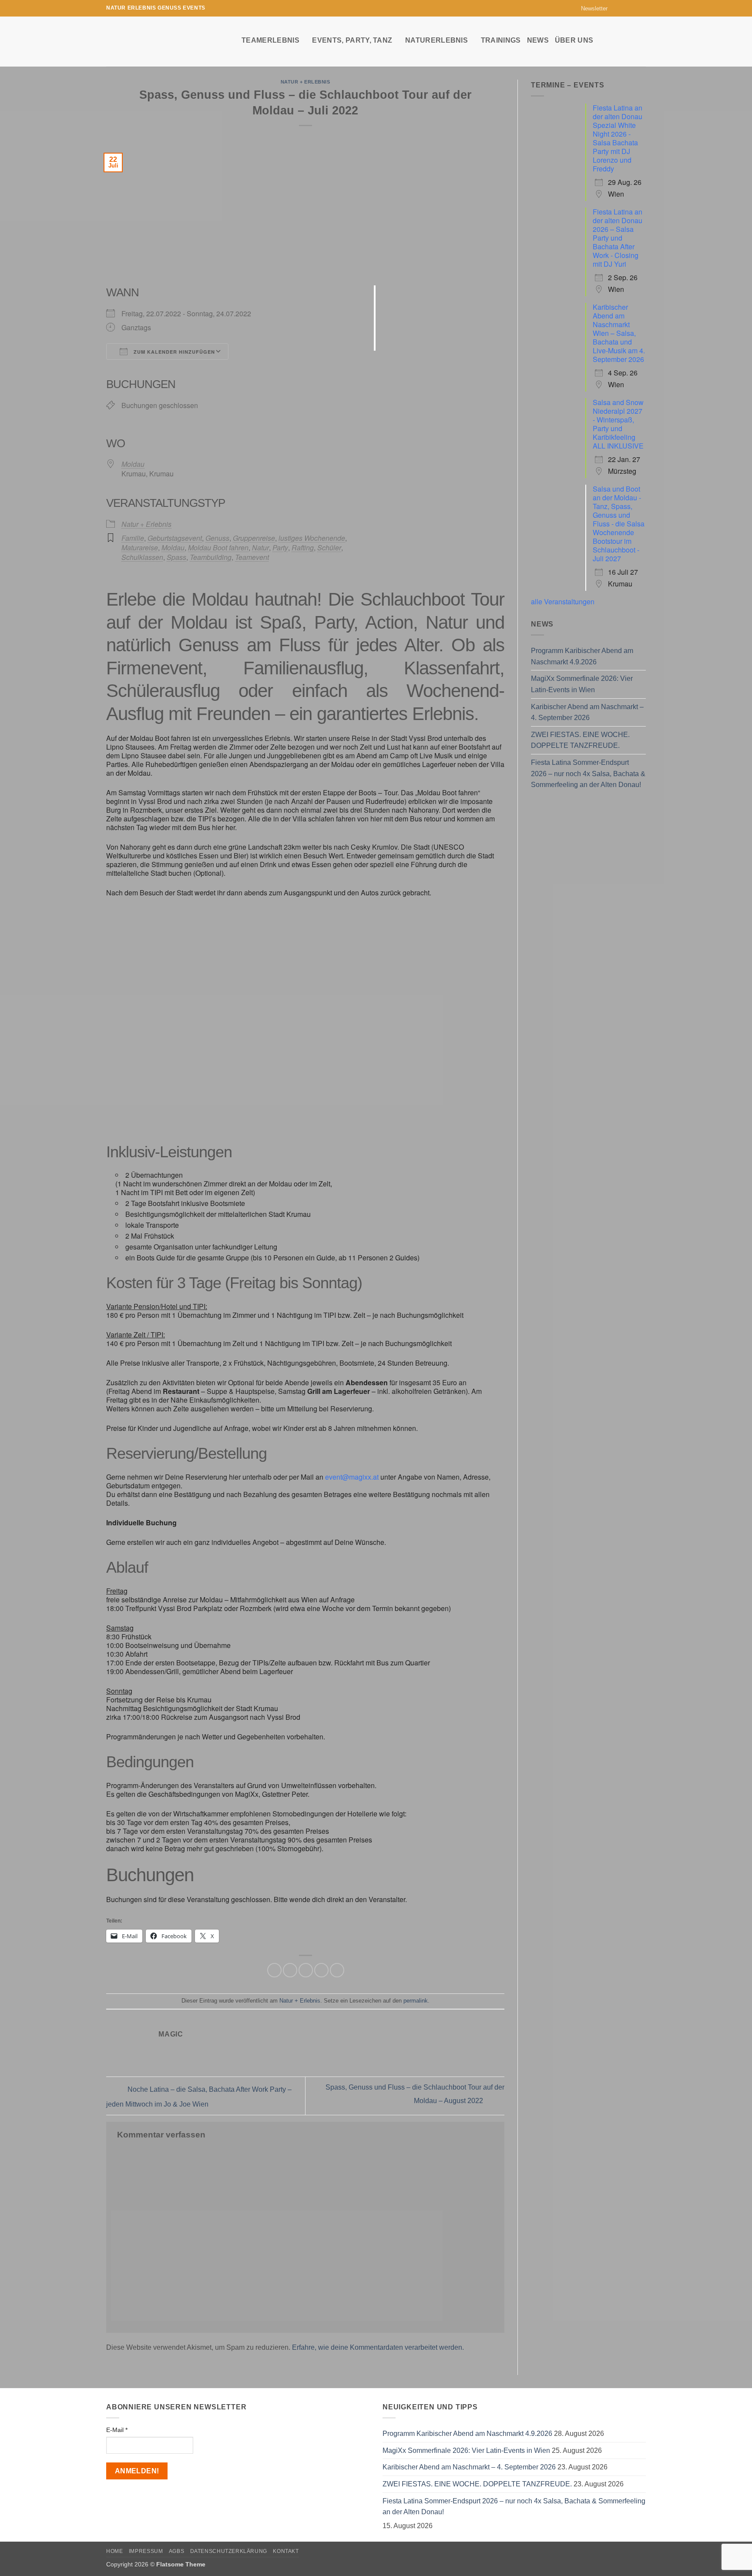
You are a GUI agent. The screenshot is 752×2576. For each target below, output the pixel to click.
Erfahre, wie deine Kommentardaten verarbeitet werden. (378, 2347)
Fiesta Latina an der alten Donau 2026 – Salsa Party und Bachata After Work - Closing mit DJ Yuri (618, 238)
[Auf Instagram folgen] (625, 8)
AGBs (176, 2551)
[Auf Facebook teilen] (274, 1970)
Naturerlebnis (436, 40)
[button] (590, 8)
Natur (260, 548)
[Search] (642, 40)
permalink (416, 2001)
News (538, 40)
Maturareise (140, 548)
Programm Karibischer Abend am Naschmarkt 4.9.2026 (582, 656)
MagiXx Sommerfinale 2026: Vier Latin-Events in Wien (582, 684)
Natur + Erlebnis (305, 82)
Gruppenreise (254, 538)
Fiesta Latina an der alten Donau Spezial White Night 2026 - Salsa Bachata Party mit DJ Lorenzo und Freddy (618, 138)
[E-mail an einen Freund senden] (306, 1970)
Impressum (146, 2551)
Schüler (329, 548)
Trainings (501, 40)
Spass (176, 557)
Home (114, 2551)
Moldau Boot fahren (218, 548)
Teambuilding (211, 557)
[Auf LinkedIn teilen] (337, 1970)
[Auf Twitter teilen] (290, 1970)
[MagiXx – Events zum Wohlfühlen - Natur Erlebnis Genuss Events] (167, 42)
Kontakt (286, 2551)
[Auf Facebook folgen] (617, 8)
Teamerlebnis (270, 40)
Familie (133, 538)
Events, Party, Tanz (352, 40)
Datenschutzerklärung (229, 2551)
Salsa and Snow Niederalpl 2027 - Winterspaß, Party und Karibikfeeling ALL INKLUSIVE (618, 424)
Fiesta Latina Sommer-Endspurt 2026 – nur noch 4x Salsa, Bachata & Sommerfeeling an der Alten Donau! (588, 774)
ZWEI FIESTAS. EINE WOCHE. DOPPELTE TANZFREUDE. (580, 740)
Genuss (217, 538)
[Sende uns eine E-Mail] (633, 8)
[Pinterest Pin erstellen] (321, 1970)
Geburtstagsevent (175, 538)
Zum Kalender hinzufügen (173, 352)
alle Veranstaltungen (563, 601)
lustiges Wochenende (312, 538)
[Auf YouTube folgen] (641, 8)
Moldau (133, 464)
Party (280, 548)
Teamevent (252, 557)
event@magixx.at (352, 1477)
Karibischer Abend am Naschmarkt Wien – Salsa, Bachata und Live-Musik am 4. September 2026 (619, 333)
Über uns (574, 40)
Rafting (303, 548)
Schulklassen (142, 557)
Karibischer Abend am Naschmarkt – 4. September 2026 (587, 712)
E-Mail (117, 2430)
